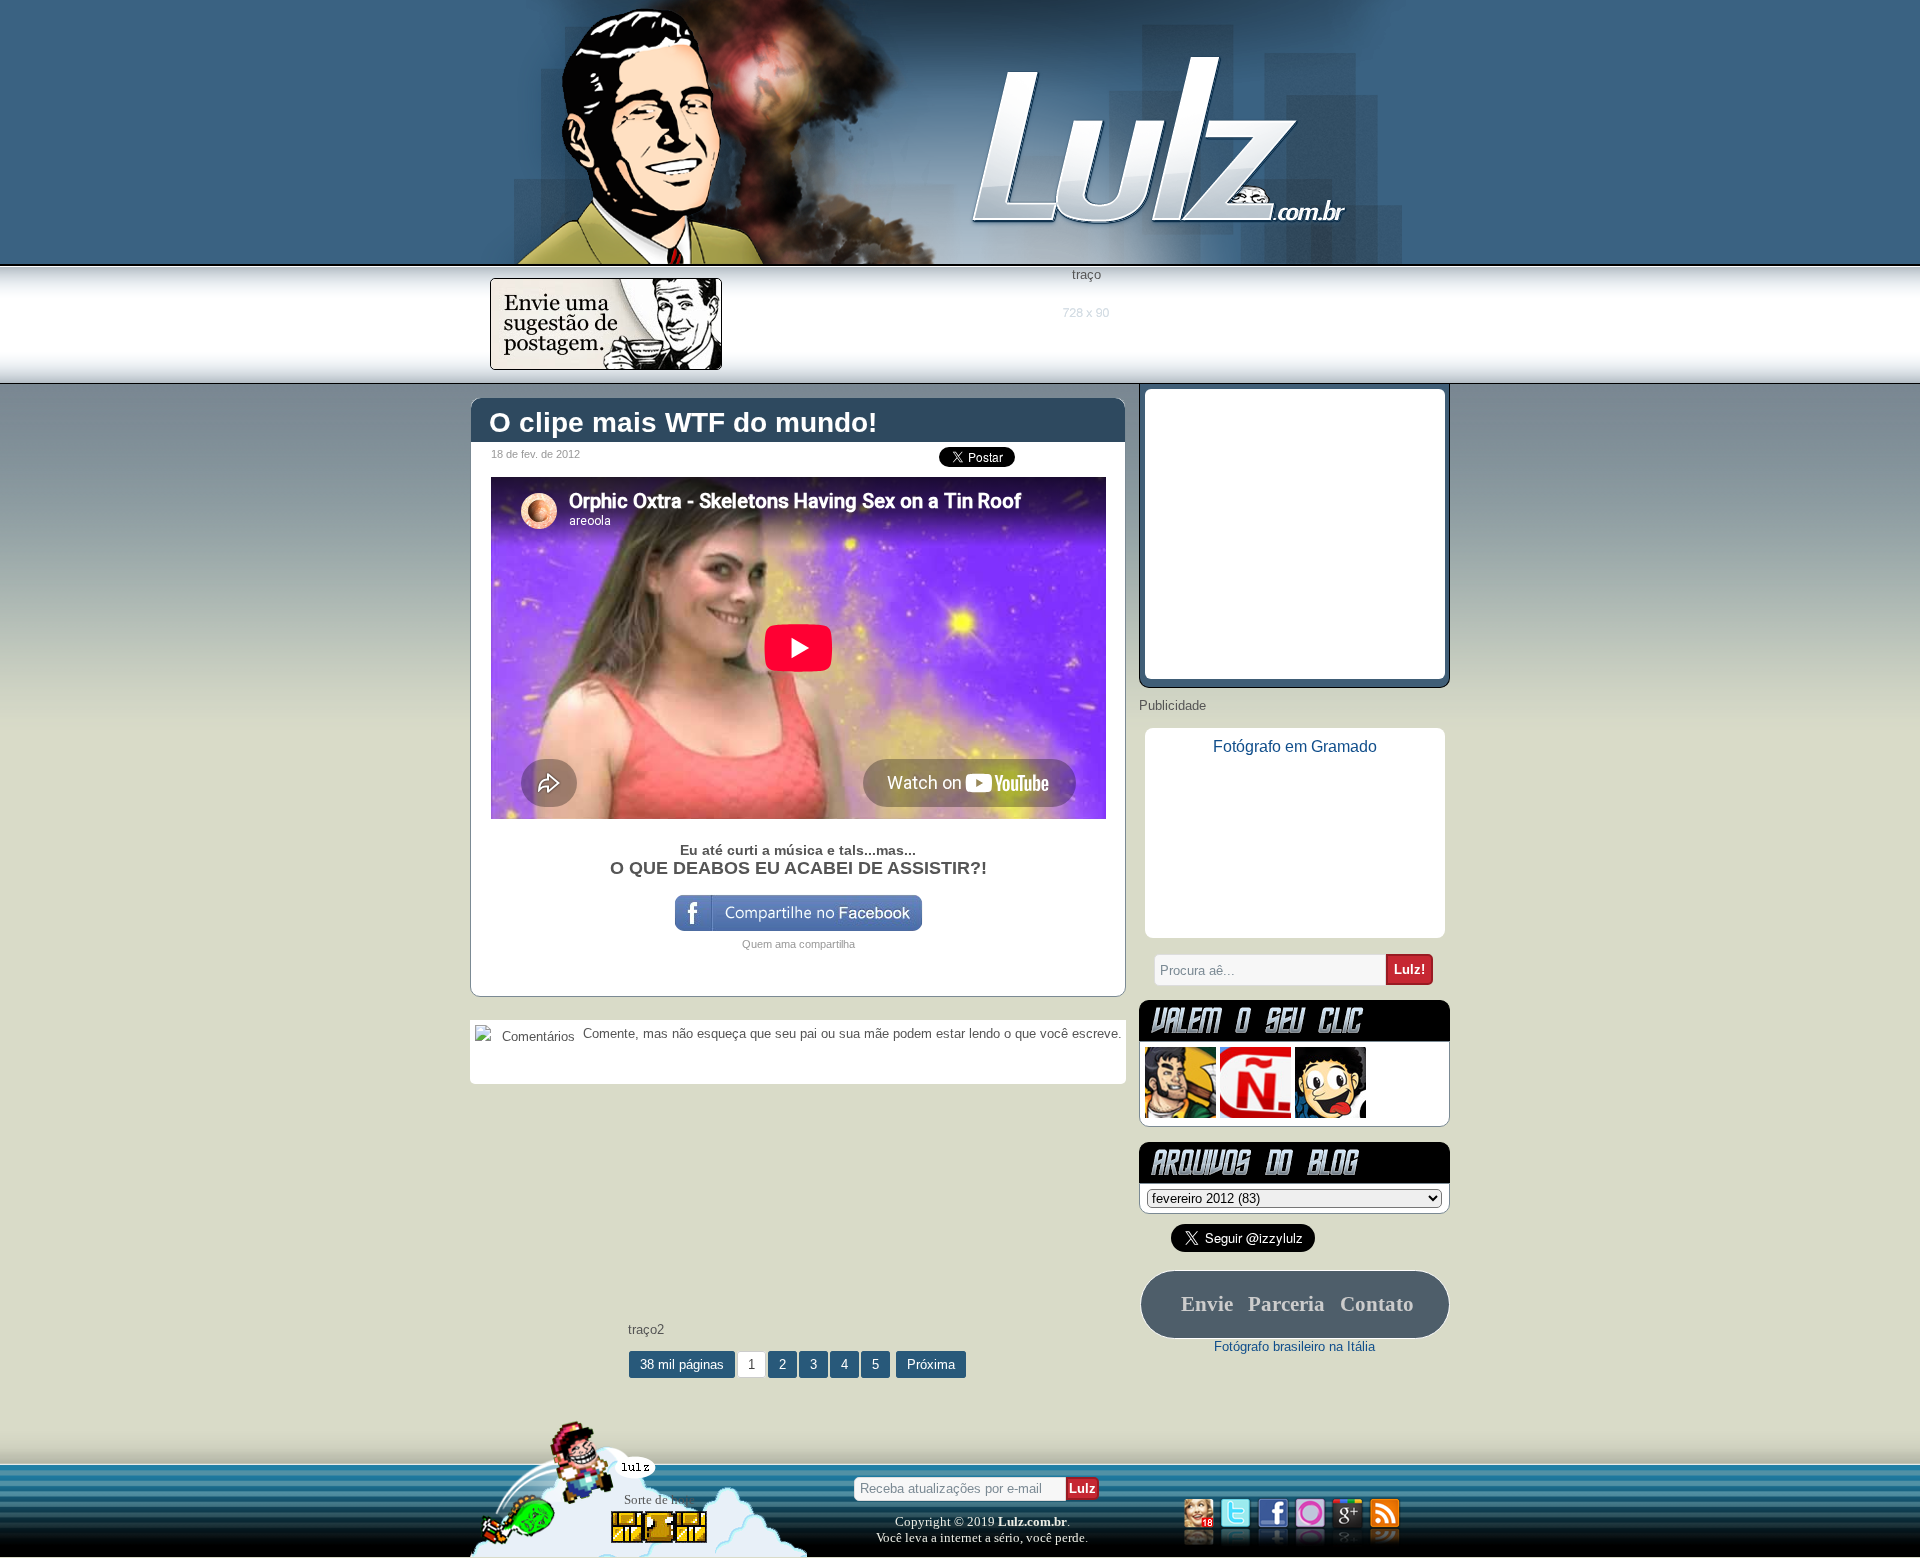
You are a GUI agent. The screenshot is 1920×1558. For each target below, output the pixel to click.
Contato (1377, 1304)
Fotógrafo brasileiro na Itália (1294, 1346)
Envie (1207, 1304)
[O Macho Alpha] (1180, 1113)
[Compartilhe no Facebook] (797, 929)
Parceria (1286, 1304)
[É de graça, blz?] (606, 364)
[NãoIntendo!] (1255, 1113)
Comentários (536, 1036)
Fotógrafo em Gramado (1295, 746)
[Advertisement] (1086, 327)
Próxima (931, 1364)
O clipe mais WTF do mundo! (683, 422)
